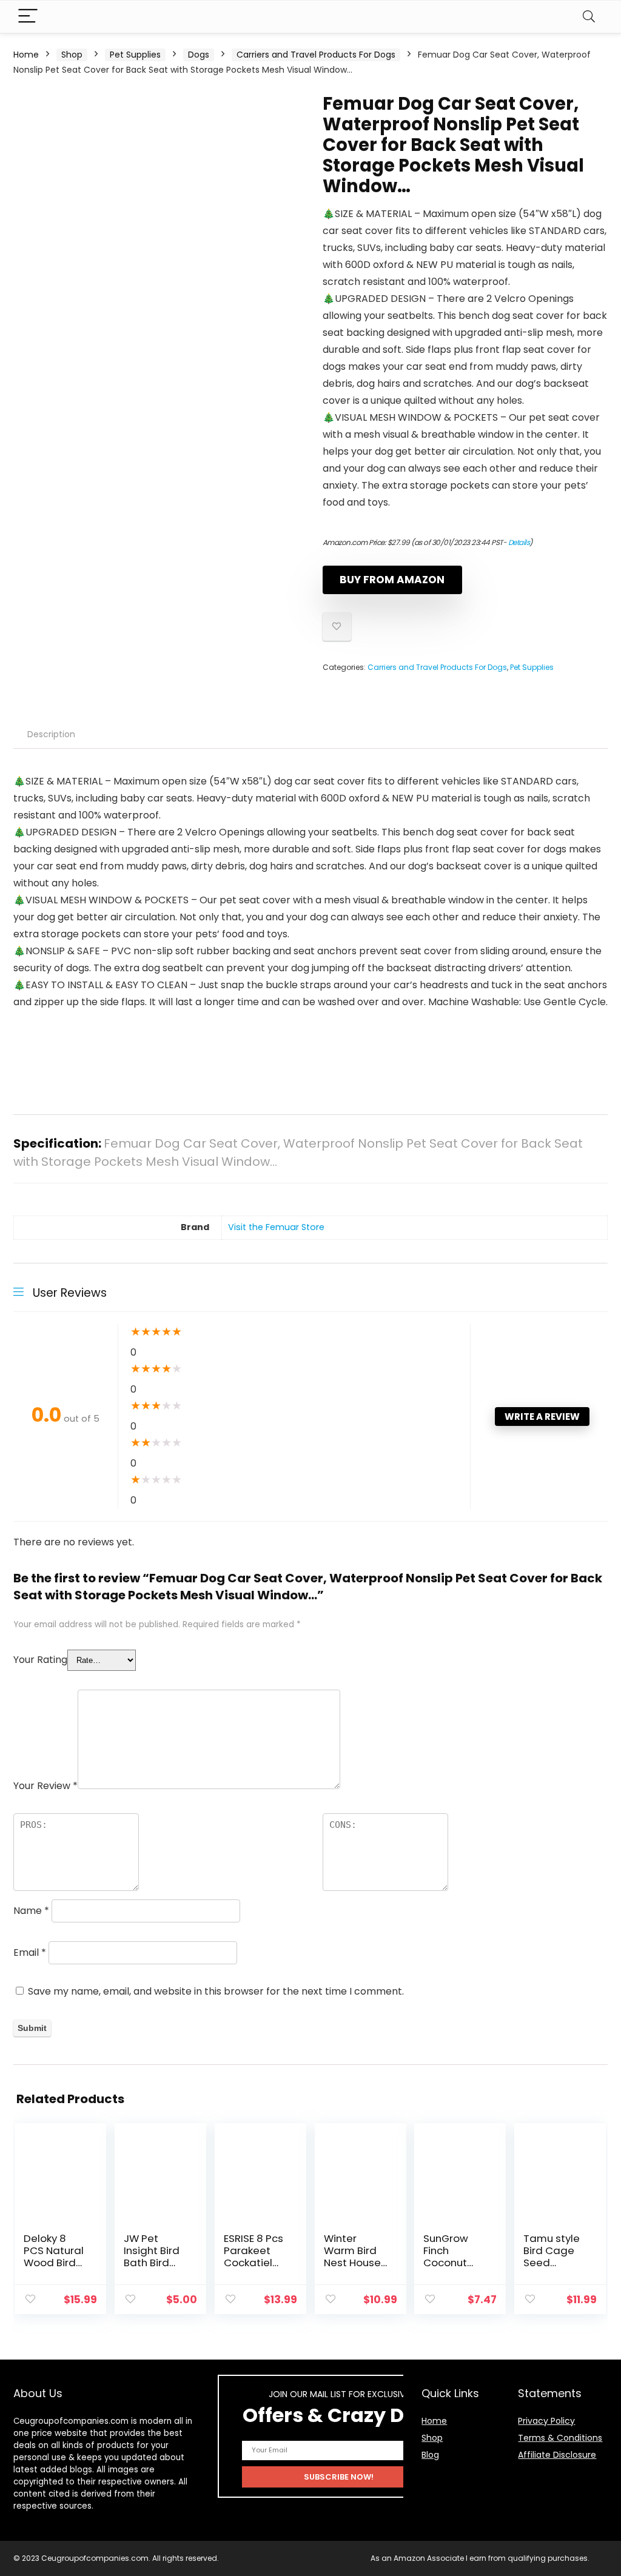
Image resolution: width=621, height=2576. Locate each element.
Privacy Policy (546, 2421)
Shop (72, 55)
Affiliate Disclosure (557, 2455)
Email (30, 1952)
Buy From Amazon (392, 580)
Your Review (45, 1786)
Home (26, 55)
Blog (430, 2455)
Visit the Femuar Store (276, 1227)
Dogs (199, 55)
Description (51, 734)
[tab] (51, 734)
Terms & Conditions (560, 2438)
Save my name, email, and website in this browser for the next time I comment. (216, 1991)
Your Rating (40, 1660)
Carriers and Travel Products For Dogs (316, 55)
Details (519, 542)
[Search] (589, 17)
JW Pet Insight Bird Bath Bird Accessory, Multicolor (152, 2263)
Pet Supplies (135, 55)
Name (31, 1911)
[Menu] (28, 17)
